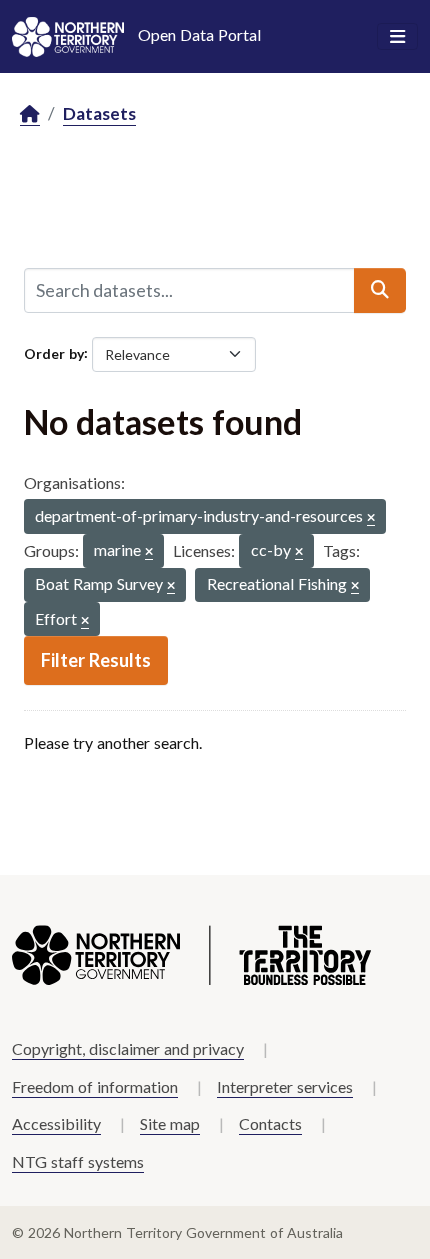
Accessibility (56, 1123)
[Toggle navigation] (397, 37)
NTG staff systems (78, 1161)
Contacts (270, 1123)
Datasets (99, 113)
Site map (170, 1123)
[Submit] (380, 290)
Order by (54, 352)
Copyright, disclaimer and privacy (128, 1048)
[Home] (30, 114)
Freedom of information (95, 1086)
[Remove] (371, 518)
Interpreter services (285, 1086)
